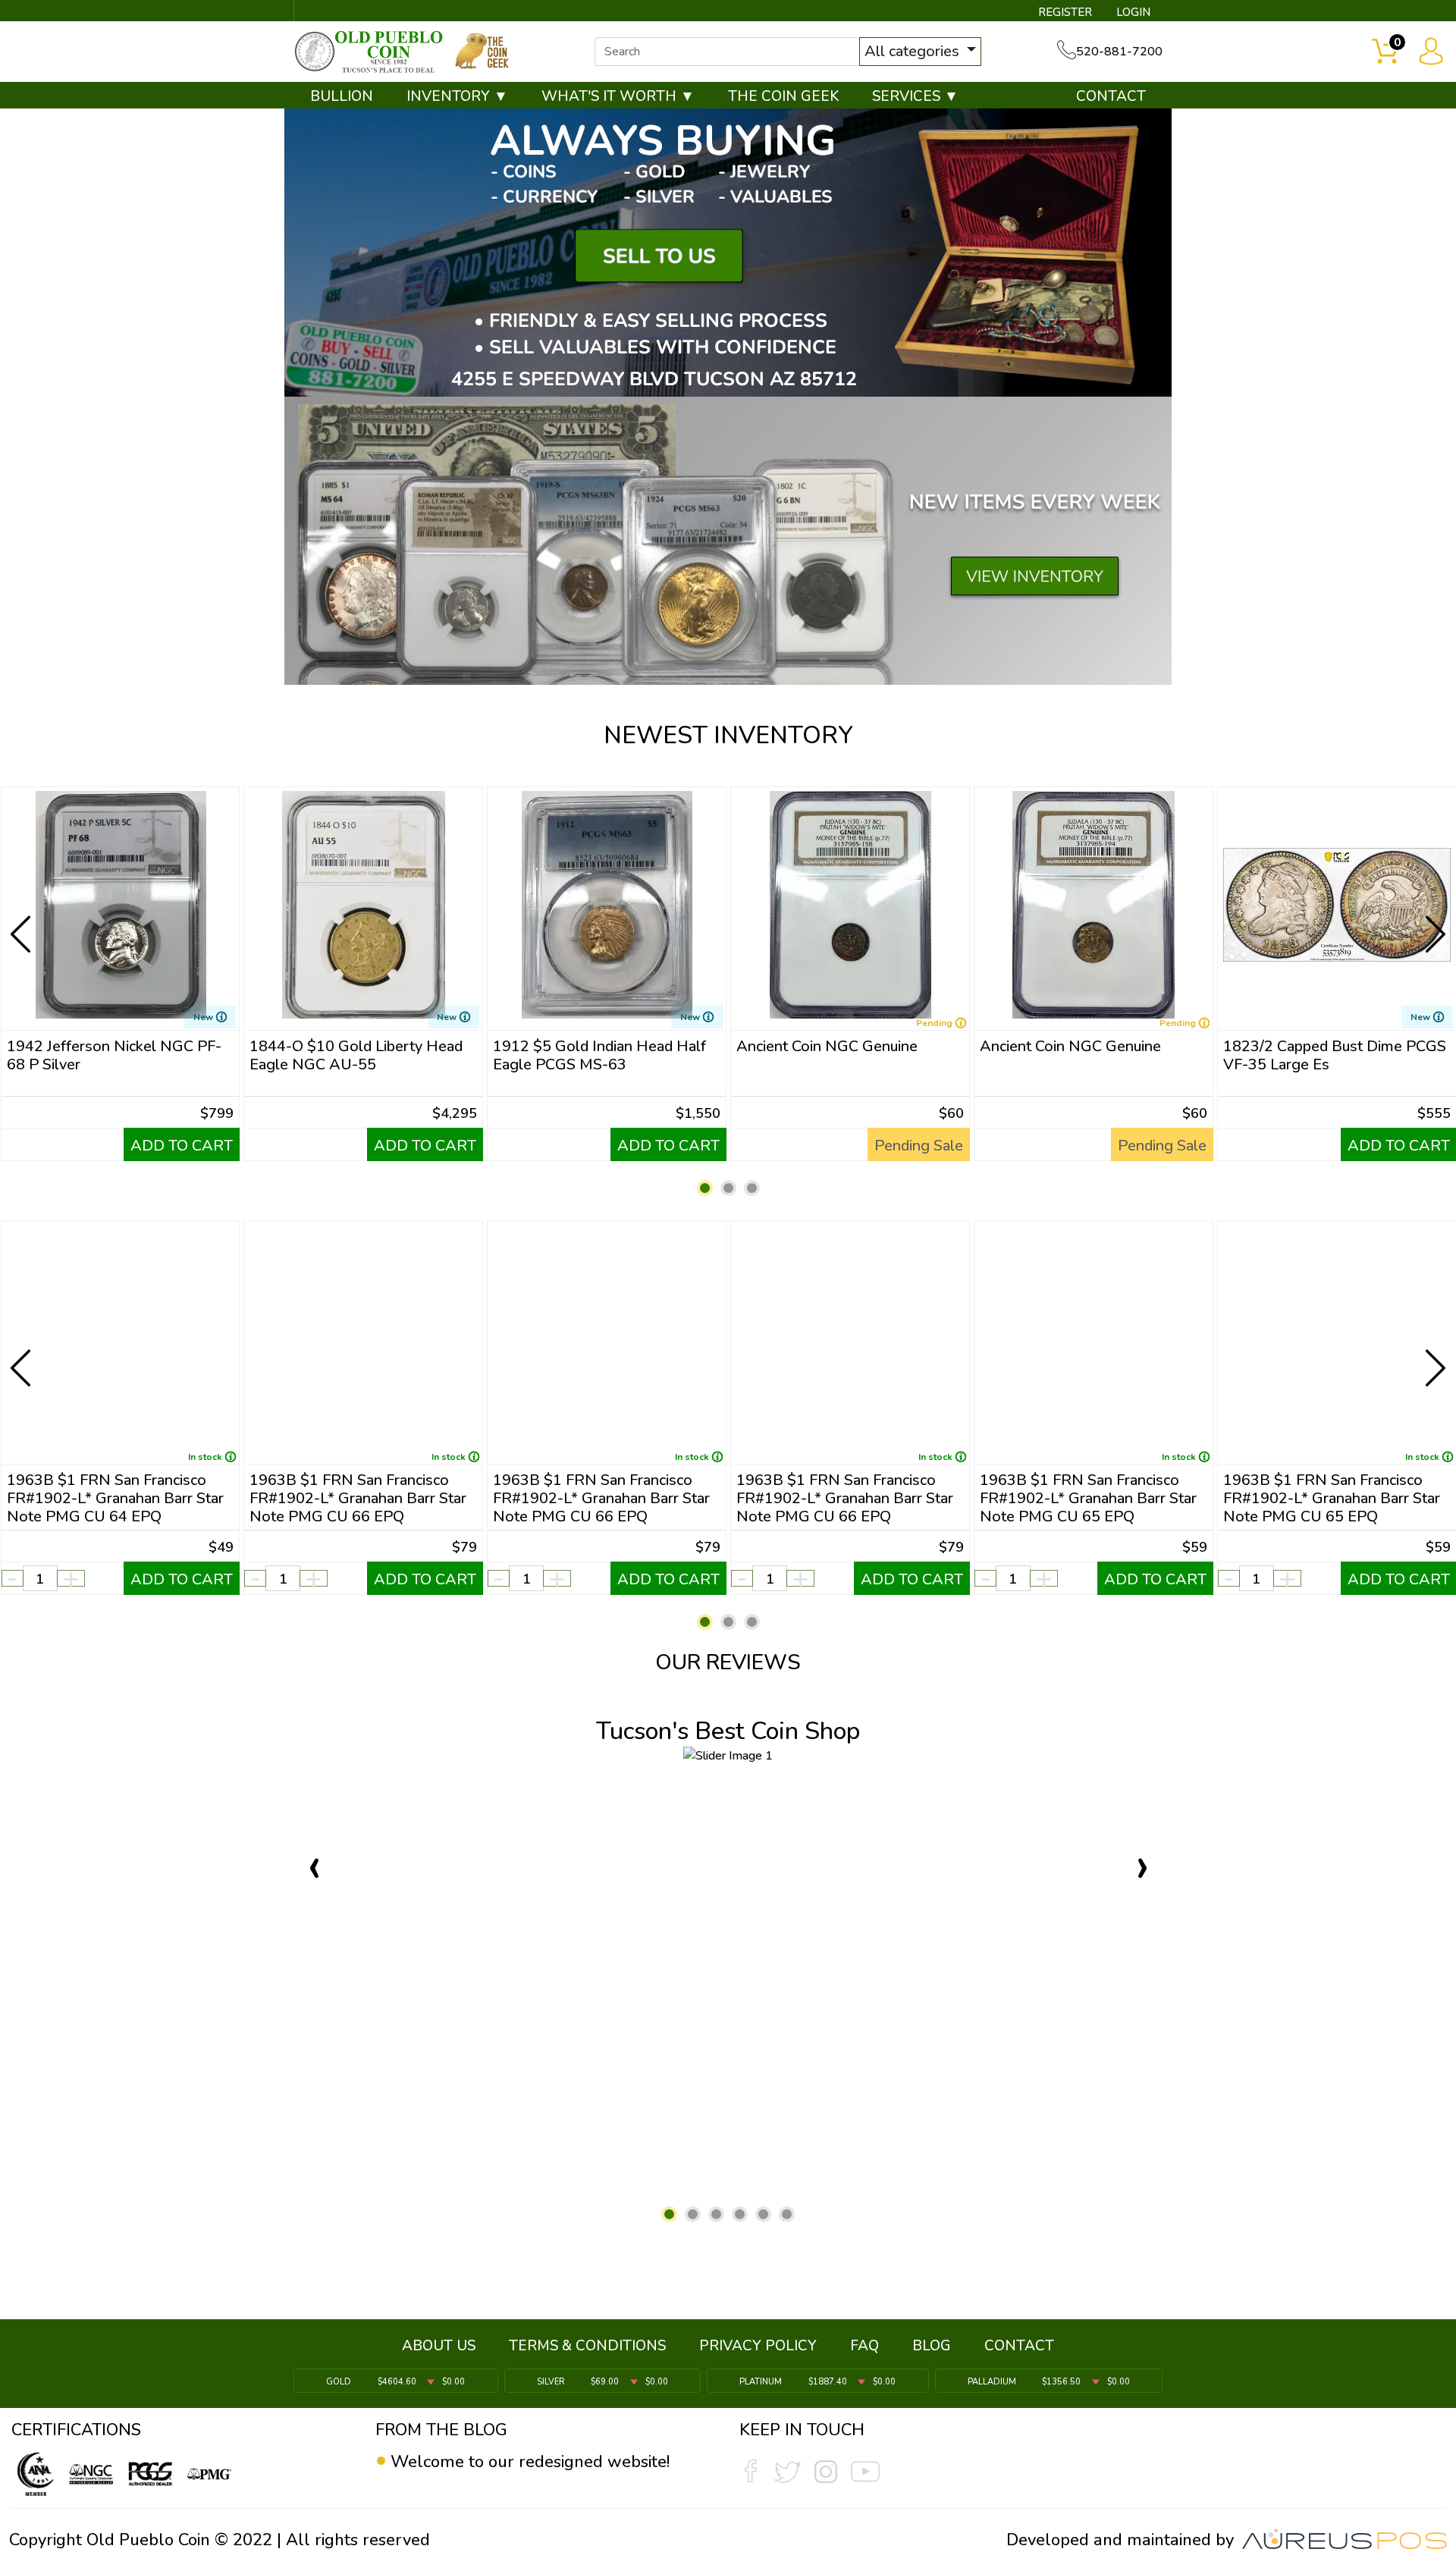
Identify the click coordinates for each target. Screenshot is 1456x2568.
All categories (914, 51)
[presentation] (22, 922)
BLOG (932, 2346)
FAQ (864, 2346)
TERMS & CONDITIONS (587, 2346)
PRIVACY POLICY (758, 2346)
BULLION (342, 96)
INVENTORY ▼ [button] (457, 96)
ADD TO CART (182, 1146)
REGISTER (1065, 12)
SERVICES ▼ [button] (915, 96)
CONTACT (1111, 96)
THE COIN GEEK (783, 96)
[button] (705, 1188)
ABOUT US (439, 2346)
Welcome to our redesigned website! (530, 2462)
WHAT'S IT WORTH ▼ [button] (618, 96)
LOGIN (1133, 12)
